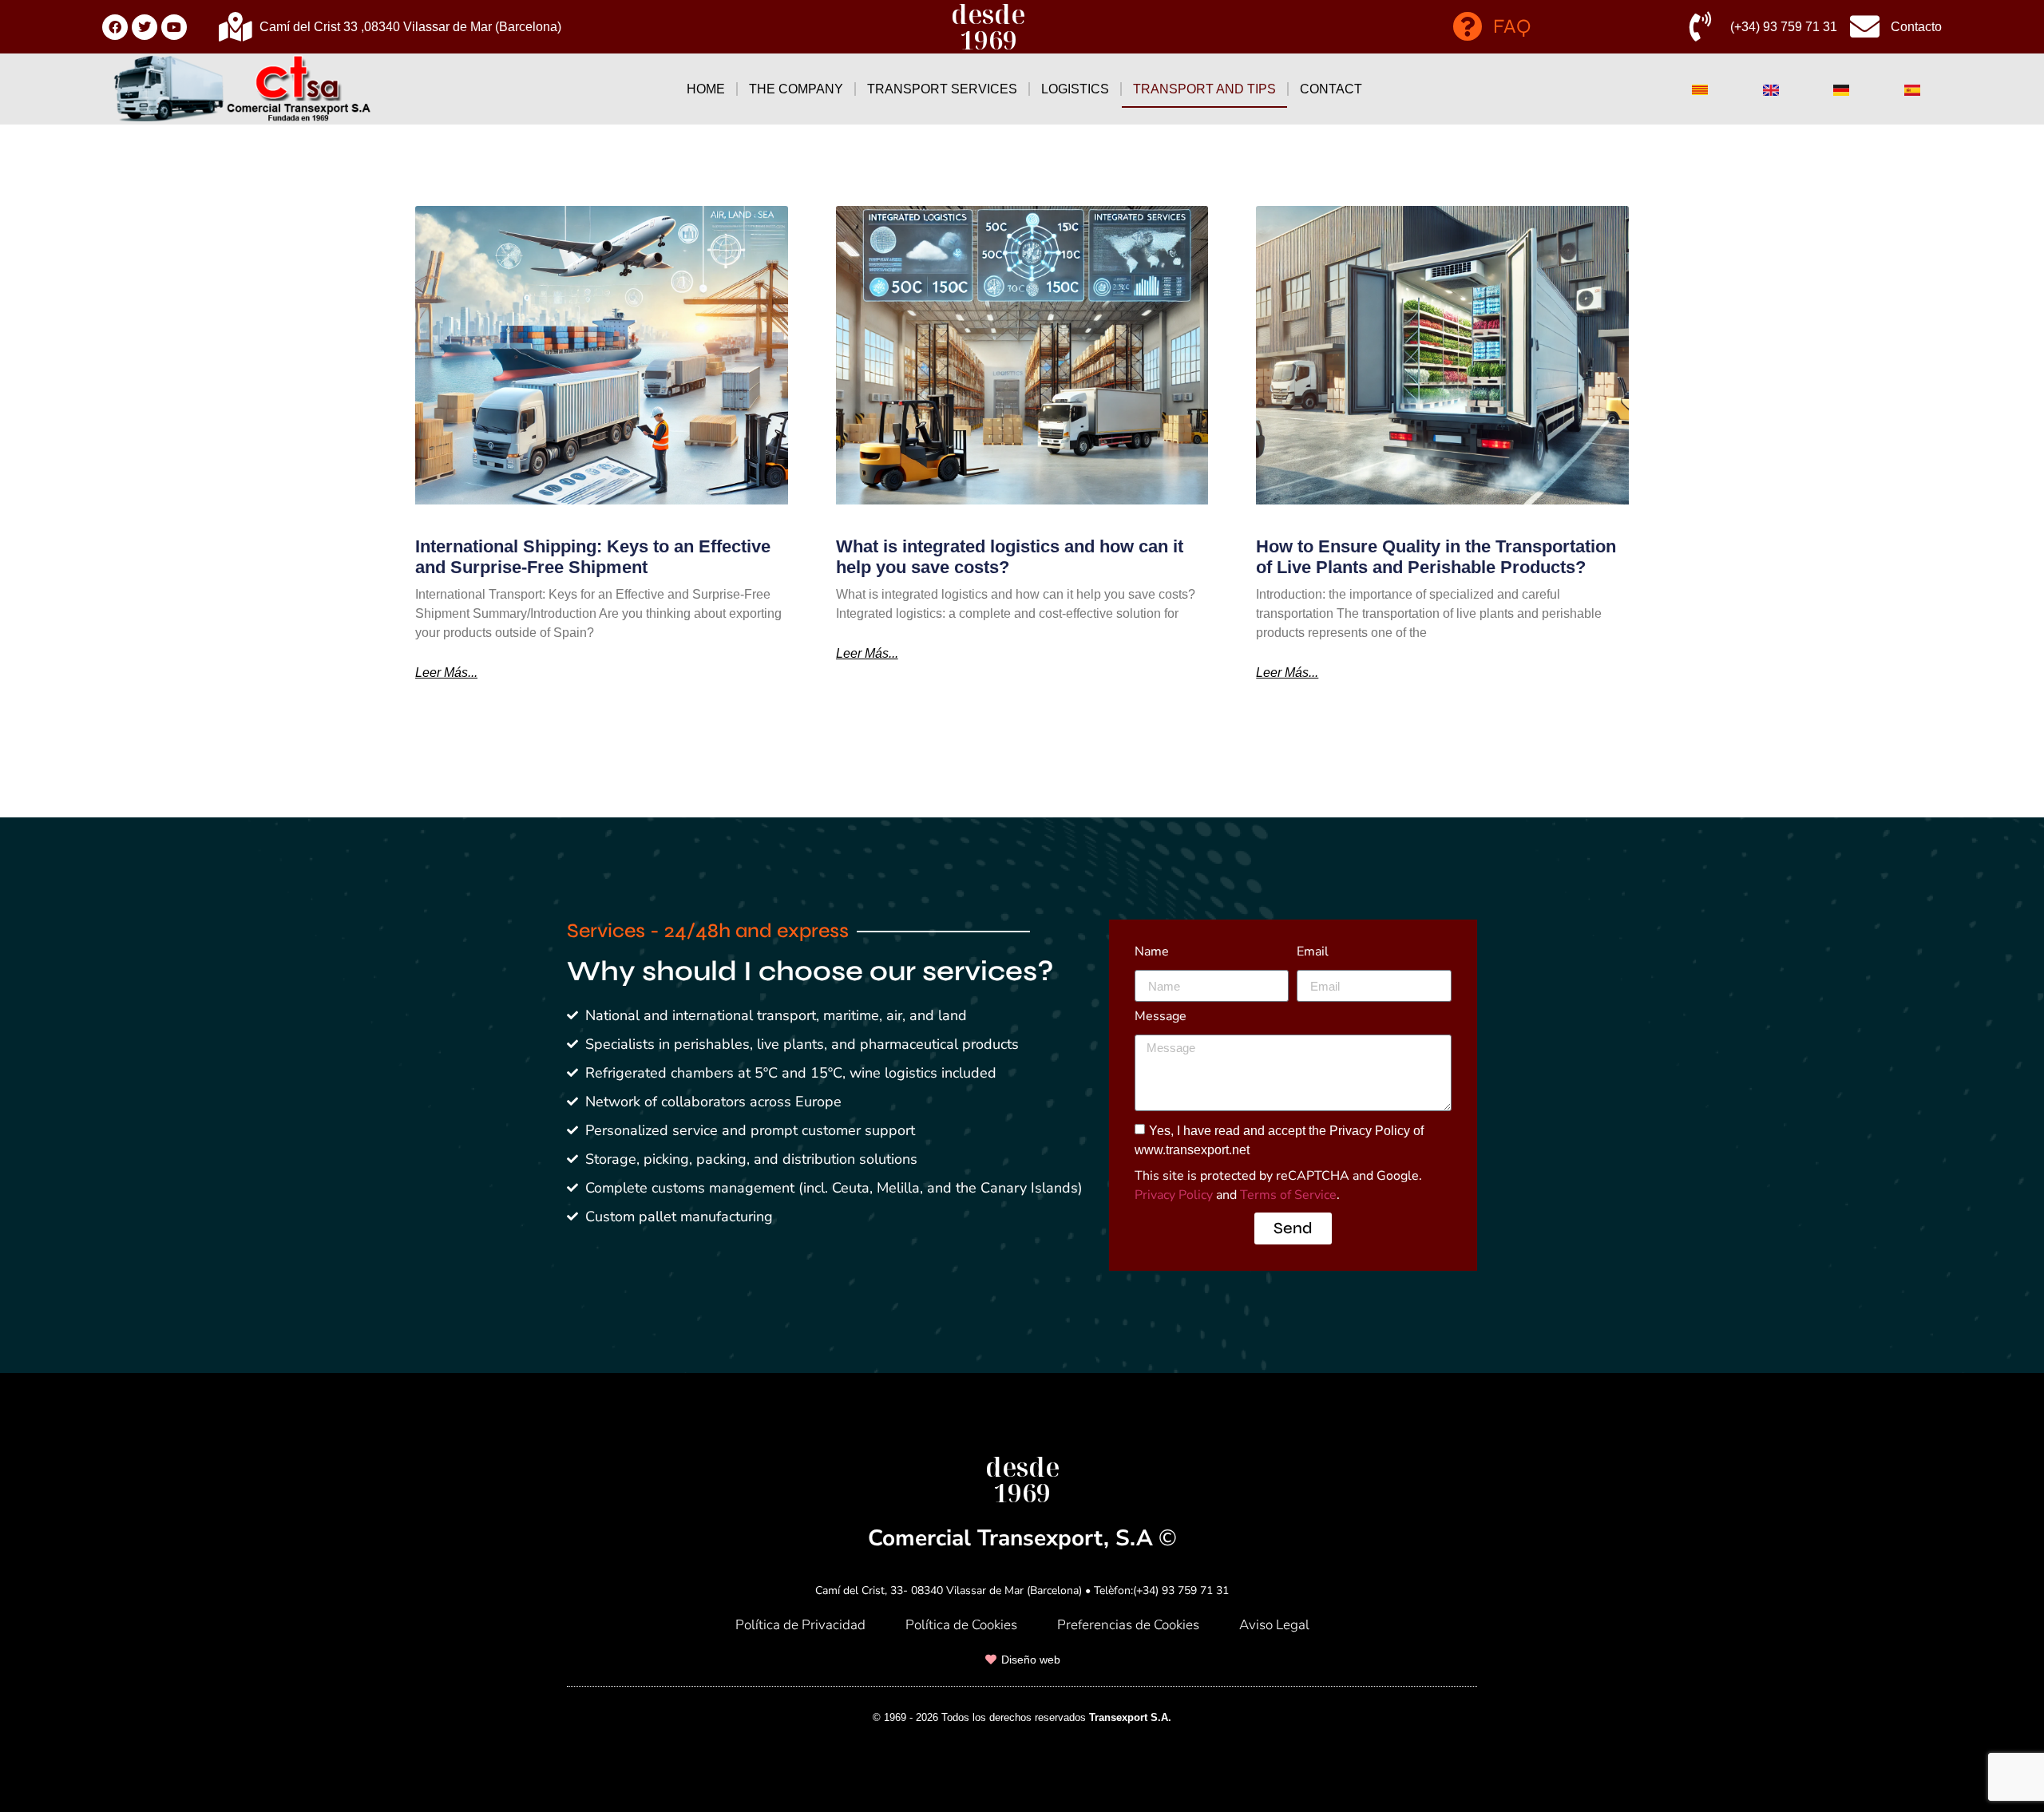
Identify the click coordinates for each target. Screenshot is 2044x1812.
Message (1161, 1017)
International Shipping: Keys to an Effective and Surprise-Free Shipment (593, 557)
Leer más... (446, 673)
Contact (1331, 89)
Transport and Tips (1204, 89)
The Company (796, 89)
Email (1313, 953)
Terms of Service (1288, 1195)
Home (706, 89)
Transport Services (942, 89)
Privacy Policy (1174, 1195)
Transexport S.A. (1130, 1717)
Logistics (1075, 89)
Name (1152, 953)
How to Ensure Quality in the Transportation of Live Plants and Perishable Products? (1436, 557)
